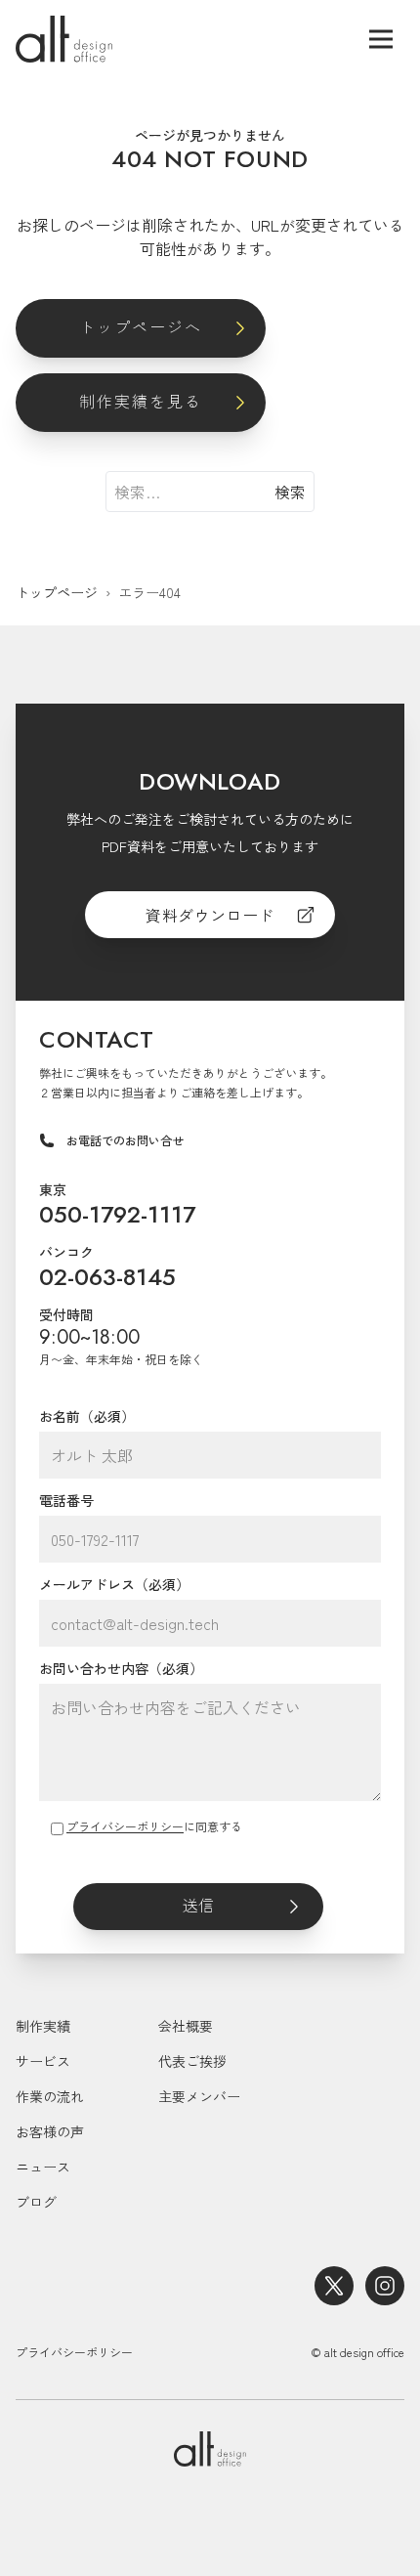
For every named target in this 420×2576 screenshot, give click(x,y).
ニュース (43, 2167)
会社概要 (186, 2026)
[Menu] (381, 39)
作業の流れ (50, 2096)
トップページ (57, 592)
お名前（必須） (87, 1416)
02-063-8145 (107, 1277)
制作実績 (43, 2026)
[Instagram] (385, 2286)
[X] (334, 2286)
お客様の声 (50, 2131)
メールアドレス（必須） (114, 1584)
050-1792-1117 (117, 1214)
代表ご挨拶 (192, 2061)
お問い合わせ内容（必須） (121, 1668)
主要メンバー (199, 2096)
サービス (43, 2061)
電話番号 (66, 1500)
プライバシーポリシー (125, 1826)
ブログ (36, 2202)
